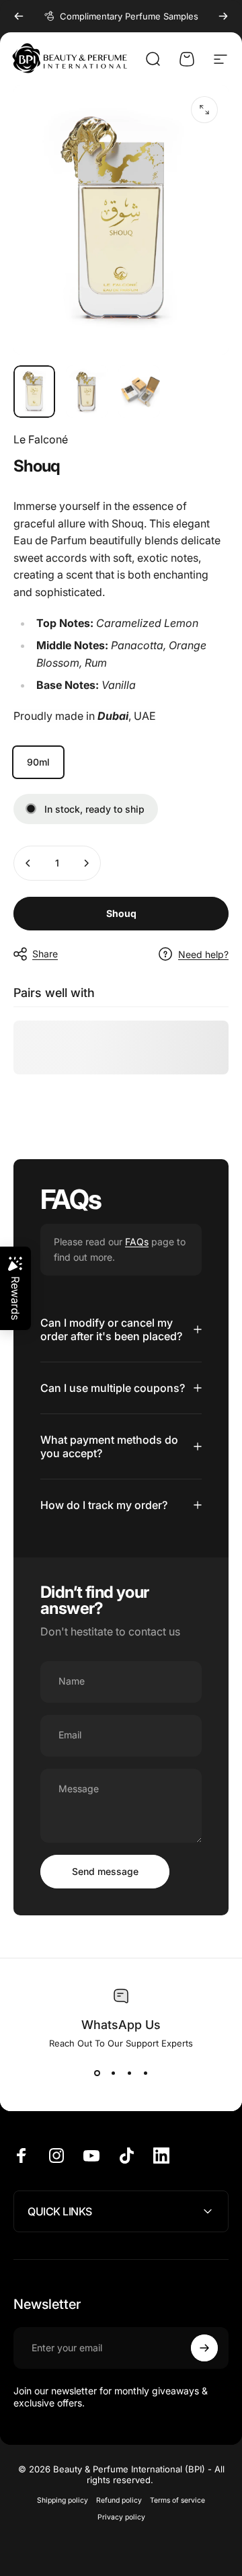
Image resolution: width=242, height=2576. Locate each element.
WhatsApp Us (121, 2025)
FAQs (137, 1242)
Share (45, 954)
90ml (38, 762)
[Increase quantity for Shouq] (86, 863)
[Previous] (19, 16)
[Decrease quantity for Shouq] (28, 863)
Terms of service (177, 2500)
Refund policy (119, 2500)
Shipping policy (63, 2500)
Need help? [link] (203, 954)
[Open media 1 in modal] (204, 110)
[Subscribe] (204, 2348)
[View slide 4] (145, 2073)
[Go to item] (34, 392)
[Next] (223, 16)
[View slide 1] (97, 2073)
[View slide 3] (129, 2073)
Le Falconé (41, 439)
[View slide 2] (113, 2073)
